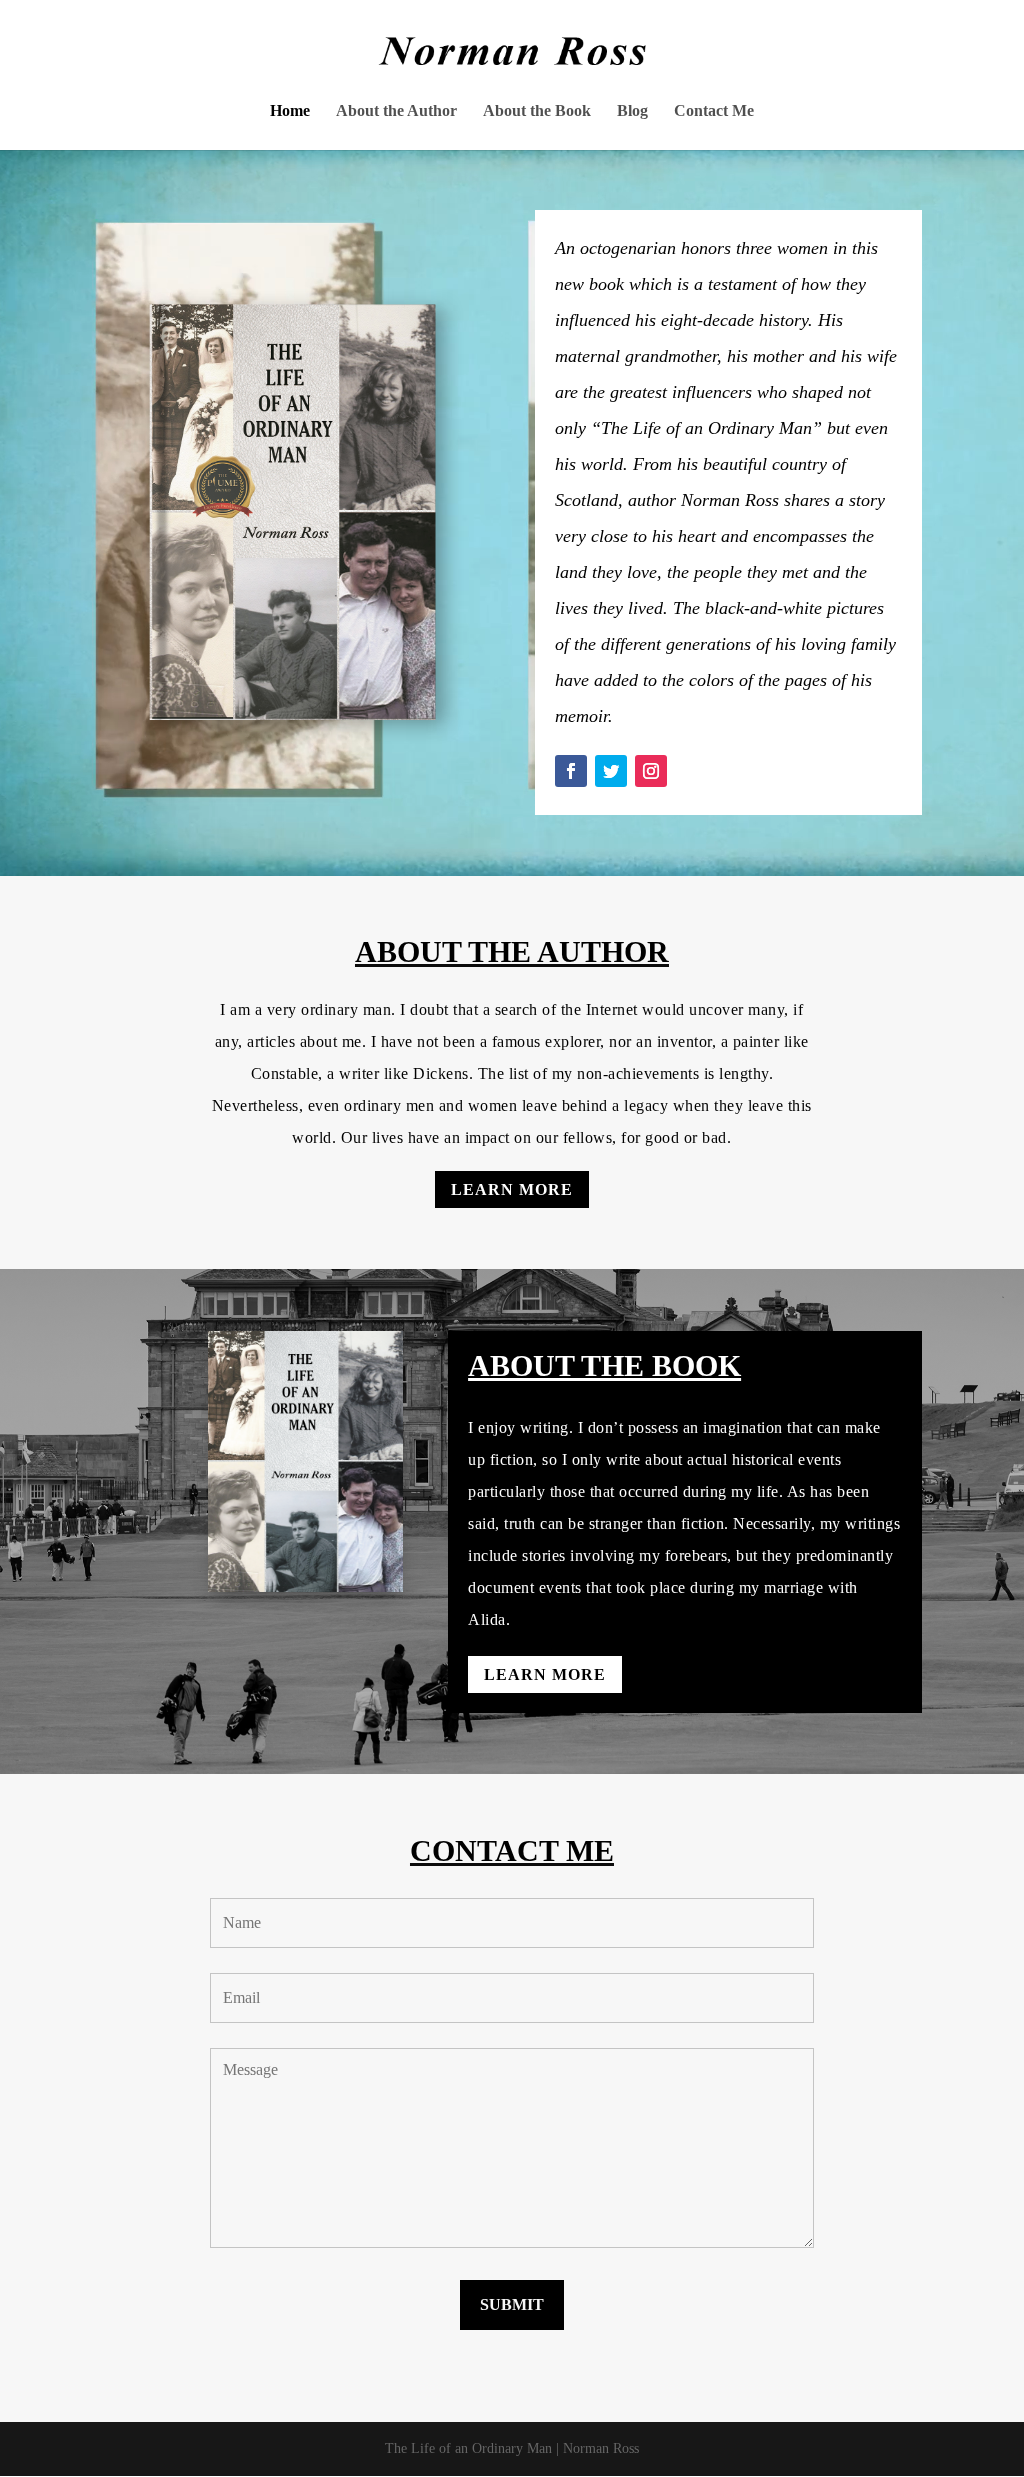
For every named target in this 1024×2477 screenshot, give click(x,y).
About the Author (396, 111)
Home (290, 111)
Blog (632, 111)
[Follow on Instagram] (651, 771)
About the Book (537, 111)
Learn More (512, 1189)
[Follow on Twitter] (611, 771)
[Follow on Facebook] (571, 771)
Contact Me (714, 111)
